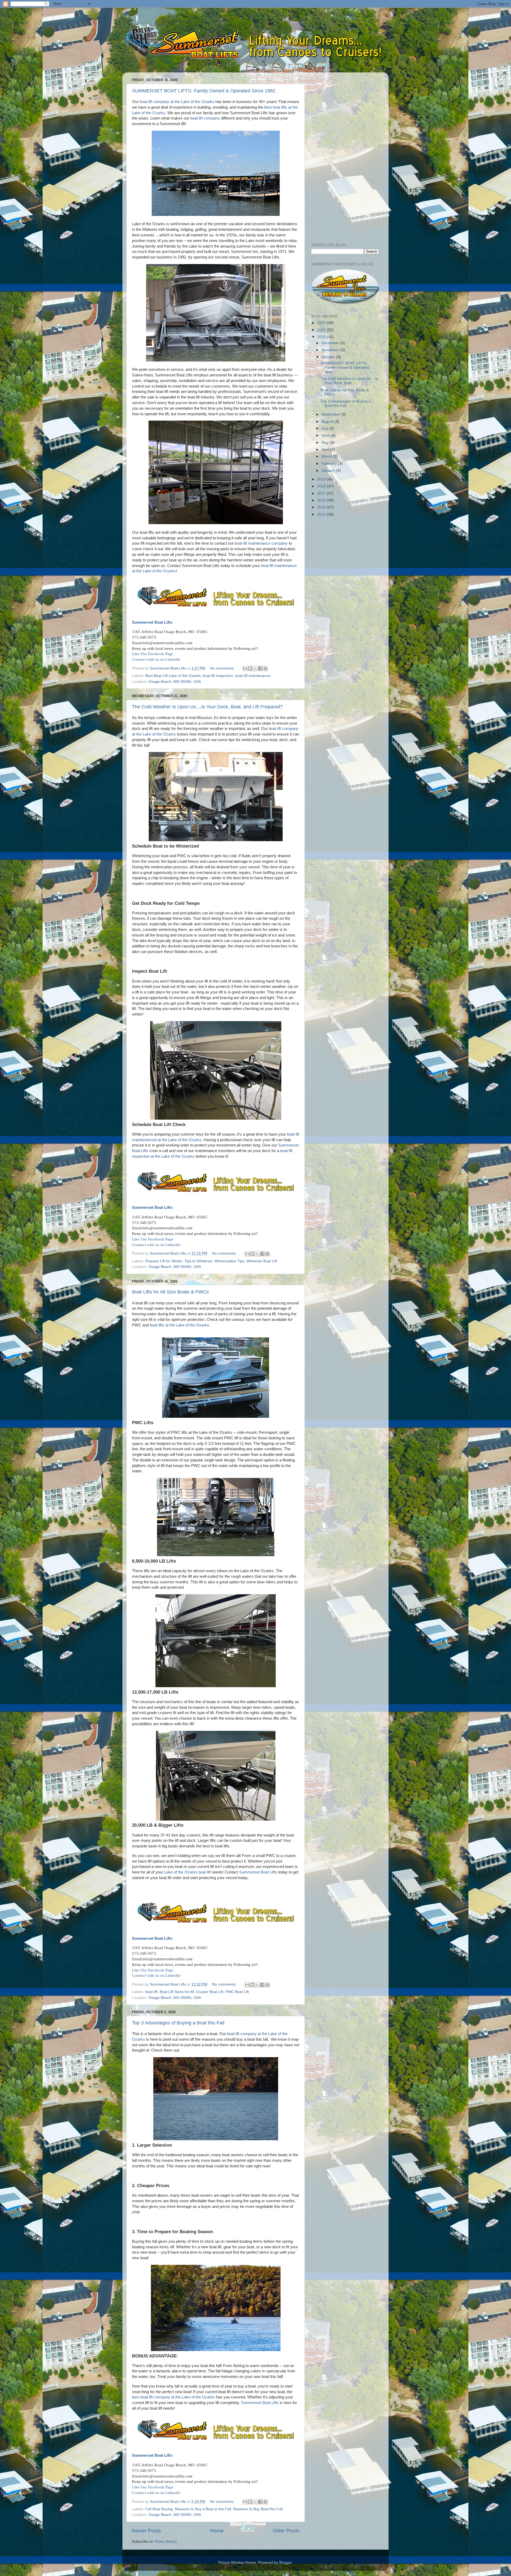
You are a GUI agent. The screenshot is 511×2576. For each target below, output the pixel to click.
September (331, 414)
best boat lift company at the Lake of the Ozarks (174, 2397)
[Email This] (245, 668)
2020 (322, 337)
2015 (322, 507)
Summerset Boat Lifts (152, 622)
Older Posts (286, 2531)
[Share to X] (255, 668)
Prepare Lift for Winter (164, 1261)
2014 (322, 514)
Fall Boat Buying (159, 2509)
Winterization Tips (229, 1261)
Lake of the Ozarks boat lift (187, 1872)
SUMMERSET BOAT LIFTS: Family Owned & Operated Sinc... (345, 367)
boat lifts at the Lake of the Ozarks (180, 1325)
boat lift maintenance (253, 676)
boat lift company (205, 118)
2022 (322, 323)
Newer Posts (146, 2531)
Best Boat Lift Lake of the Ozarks (173, 676)
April (326, 449)
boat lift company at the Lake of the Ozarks (177, 102)
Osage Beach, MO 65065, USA (175, 682)
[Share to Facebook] (260, 668)
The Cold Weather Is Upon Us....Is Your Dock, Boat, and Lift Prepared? (207, 707)
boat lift (151, 1992)
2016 (322, 500)
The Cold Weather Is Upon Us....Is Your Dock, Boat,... (349, 381)
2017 (322, 493)
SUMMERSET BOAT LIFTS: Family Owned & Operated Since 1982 (204, 91)
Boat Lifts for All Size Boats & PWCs (170, 1292)
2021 (322, 330)
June (326, 435)
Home (217, 2531)
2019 (322, 479)
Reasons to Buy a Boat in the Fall (203, 2509)
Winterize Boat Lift (262, 1261)
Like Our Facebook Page (153, 654)
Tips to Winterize (198, 1261)
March (327, 456)
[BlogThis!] (250, 668)
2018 (322, 486)
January (329, 471)
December (331, 343)
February (330, 464)
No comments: (223, 668)
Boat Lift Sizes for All (177, 1992)
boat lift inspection (218, 676)
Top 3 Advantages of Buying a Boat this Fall (178, 2023)
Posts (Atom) (166, 2542)
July (325, 428)
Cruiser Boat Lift (210, 1992)
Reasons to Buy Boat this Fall (258, 2509)
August (328, 422)
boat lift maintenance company (261, 543)
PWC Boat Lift (237, 1992)
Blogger (286, 2563)
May (326, 443)
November (331, 350)
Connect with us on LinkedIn (156, 659)
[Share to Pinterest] (265, 668)
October (329, 357)
